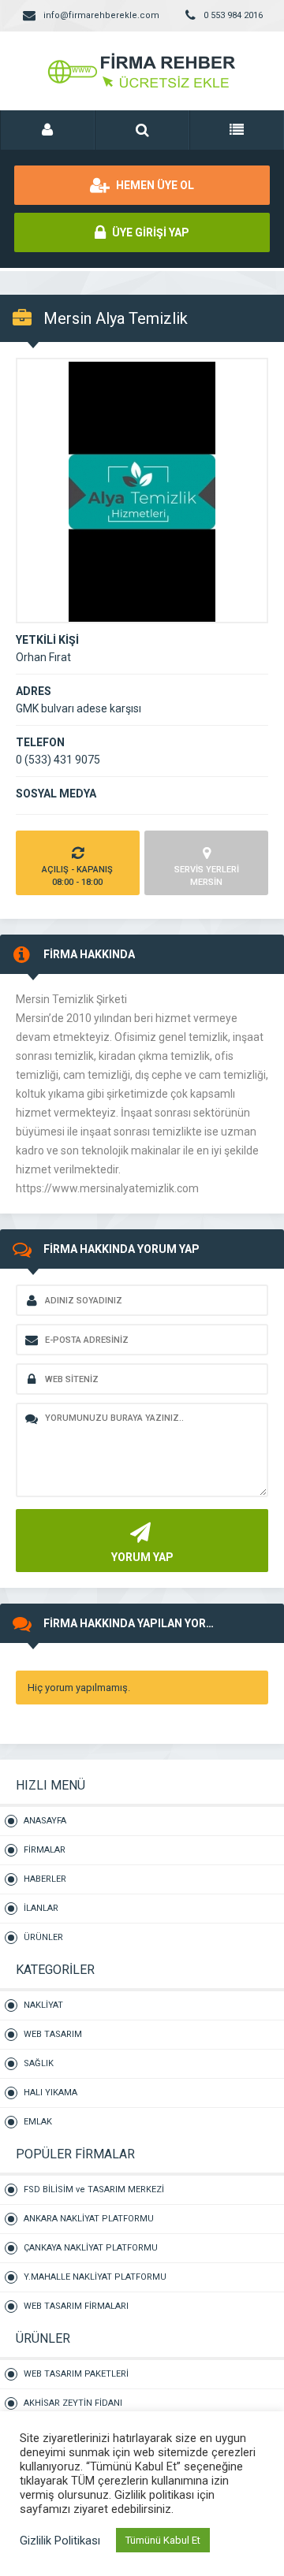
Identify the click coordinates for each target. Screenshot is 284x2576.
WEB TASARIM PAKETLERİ (76, 2374)
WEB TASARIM (53, 2034)
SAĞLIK (39, 2063)
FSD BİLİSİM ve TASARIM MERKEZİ (94, 2189)
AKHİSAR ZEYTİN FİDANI (73, 2403)
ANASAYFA (45, 1821)
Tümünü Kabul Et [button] (163, 2540)
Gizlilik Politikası (60, 2541)
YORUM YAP (142, 1557)
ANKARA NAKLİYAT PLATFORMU (89, 2219)
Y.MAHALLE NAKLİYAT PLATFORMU (95, 2277)
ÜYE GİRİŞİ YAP (149, 232)
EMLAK (38, 2122)
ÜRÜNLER (43, 1937)
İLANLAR (41, 1908)
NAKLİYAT (43, 2005)
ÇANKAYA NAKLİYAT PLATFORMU (91, 2248)
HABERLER (45, 1879)
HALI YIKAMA (50, 2093)
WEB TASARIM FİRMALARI (76, 2306)
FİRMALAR (45, 1850)
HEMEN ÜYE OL (154, 185)
